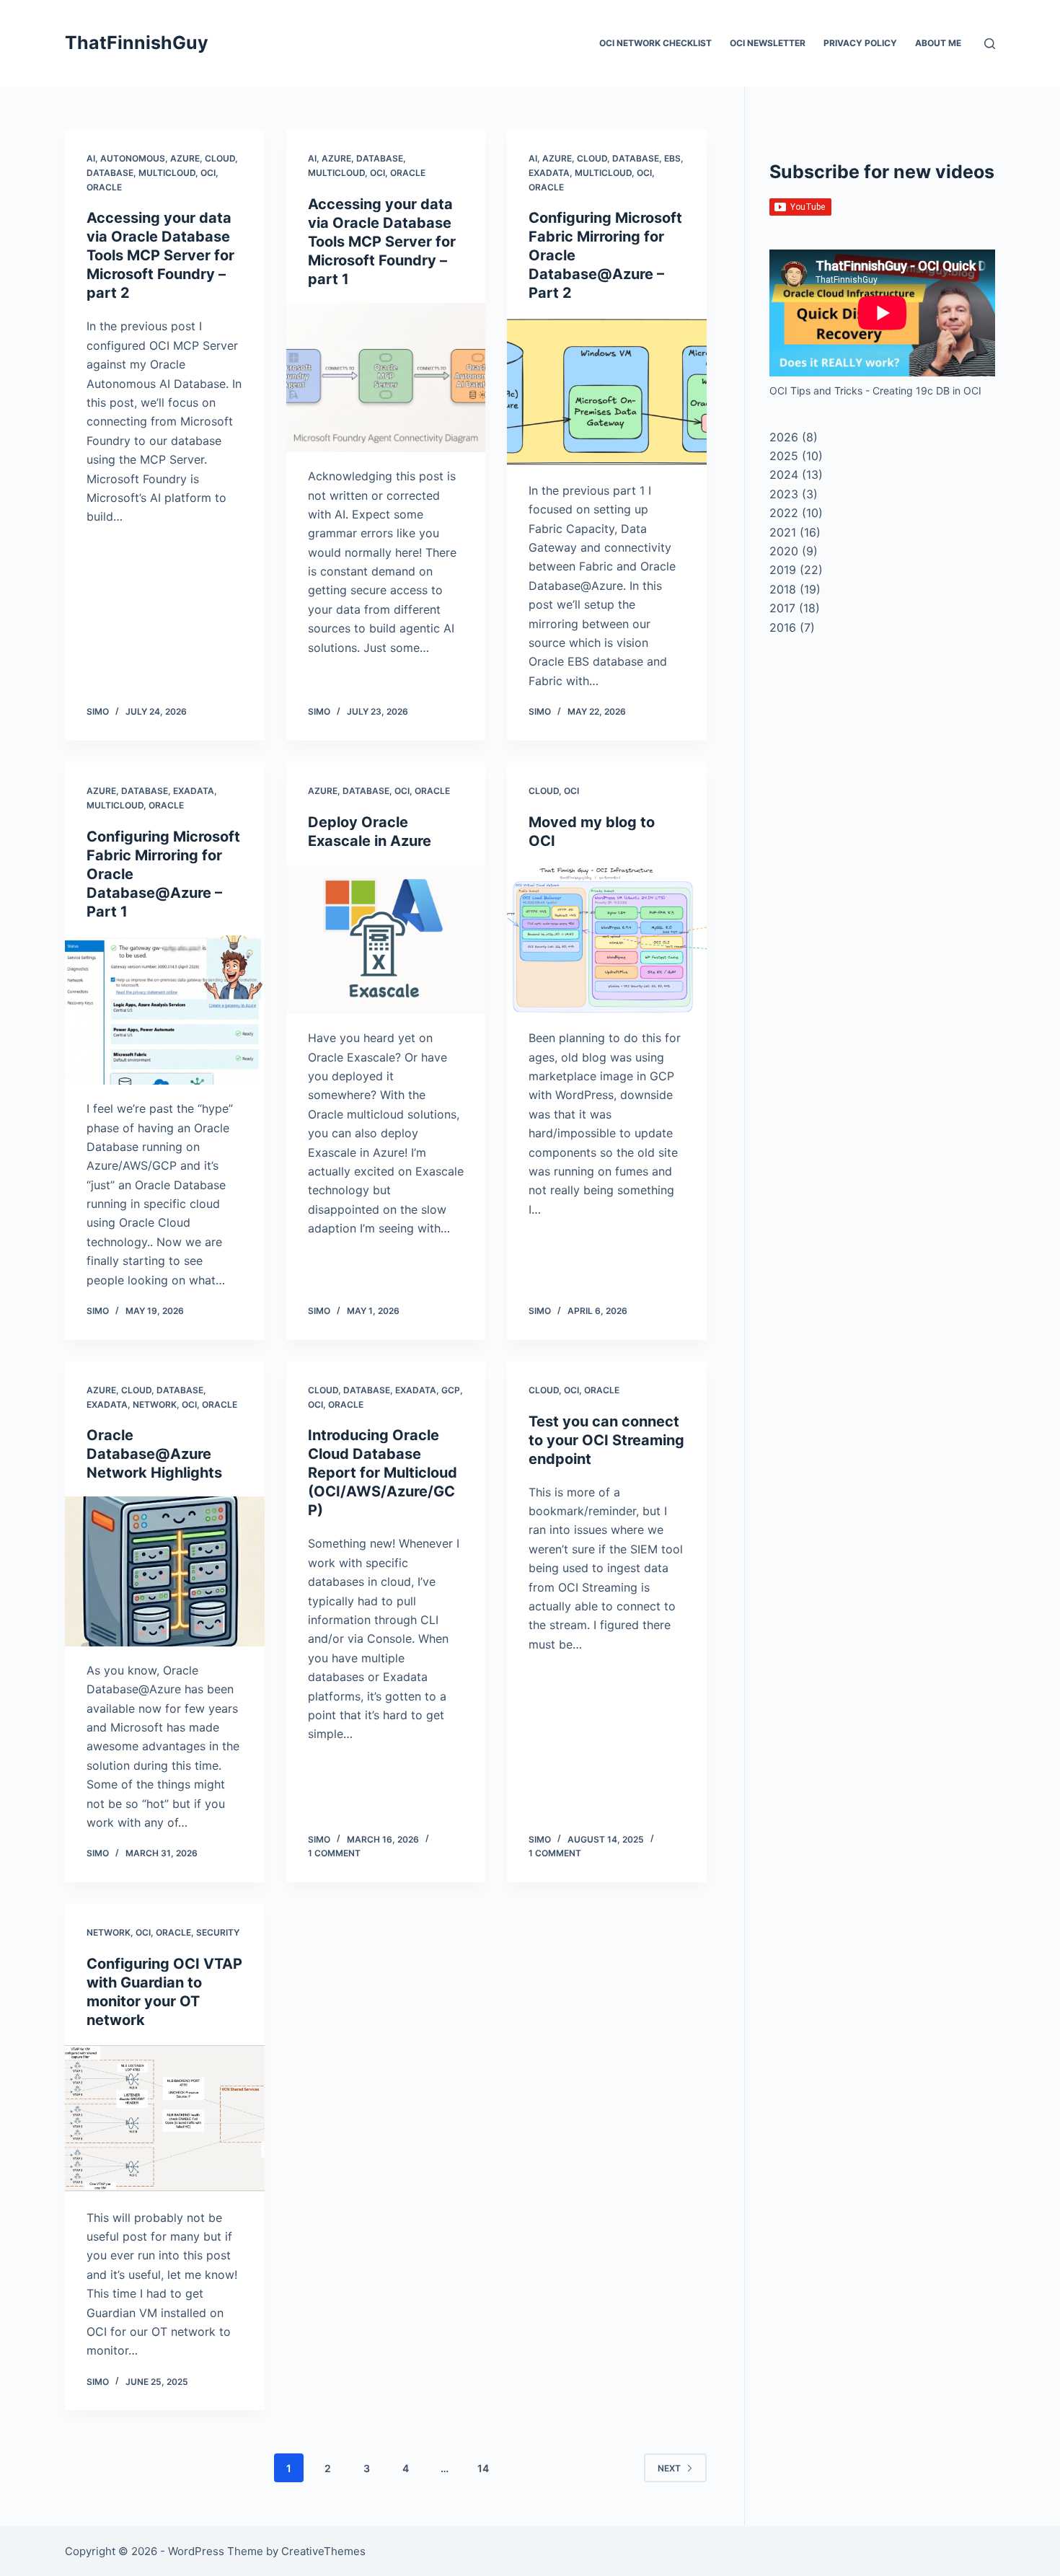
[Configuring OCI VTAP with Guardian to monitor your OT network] (165, 2119)
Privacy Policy (860, 43)
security (218, 1932)
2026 (784, 437)
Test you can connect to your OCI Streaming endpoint (606, 1440)
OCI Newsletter (768, 43)
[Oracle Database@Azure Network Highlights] (165, 1571)
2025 (784, 456)
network (155, 1404)
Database (110, 173)
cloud (220, 158)
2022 (784, 513)
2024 (784, 475)
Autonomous (133, 158)
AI (91, 158)
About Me (938, 43)
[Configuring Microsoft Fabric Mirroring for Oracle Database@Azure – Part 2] (607, 392)
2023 (784, 494)
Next (669, 2468)
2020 (784, 551)
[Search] (990, 44)
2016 (783, 627)
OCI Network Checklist (655, 43)
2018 (783, 589)
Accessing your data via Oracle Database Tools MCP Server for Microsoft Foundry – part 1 (382, 242)
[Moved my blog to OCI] (607, 940)
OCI (208, 173)
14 (483, 2468)
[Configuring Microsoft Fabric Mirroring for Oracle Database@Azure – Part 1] (165, 1010)
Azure (185, 158)
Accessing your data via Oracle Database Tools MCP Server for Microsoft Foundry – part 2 (160, 255)
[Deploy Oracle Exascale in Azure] (386, 940)
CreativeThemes (323, 2551)
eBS (672, 158)
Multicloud (167, 173)
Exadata (549, 173)
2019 (783, 570)
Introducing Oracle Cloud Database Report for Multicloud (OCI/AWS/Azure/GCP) (383, 1473)
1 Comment (334, 1853)
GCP (451, 1390)
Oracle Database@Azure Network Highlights (154, 1454)
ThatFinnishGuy (137, 43)
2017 (782, 608)
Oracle (104, 187)
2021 (783, 532)
